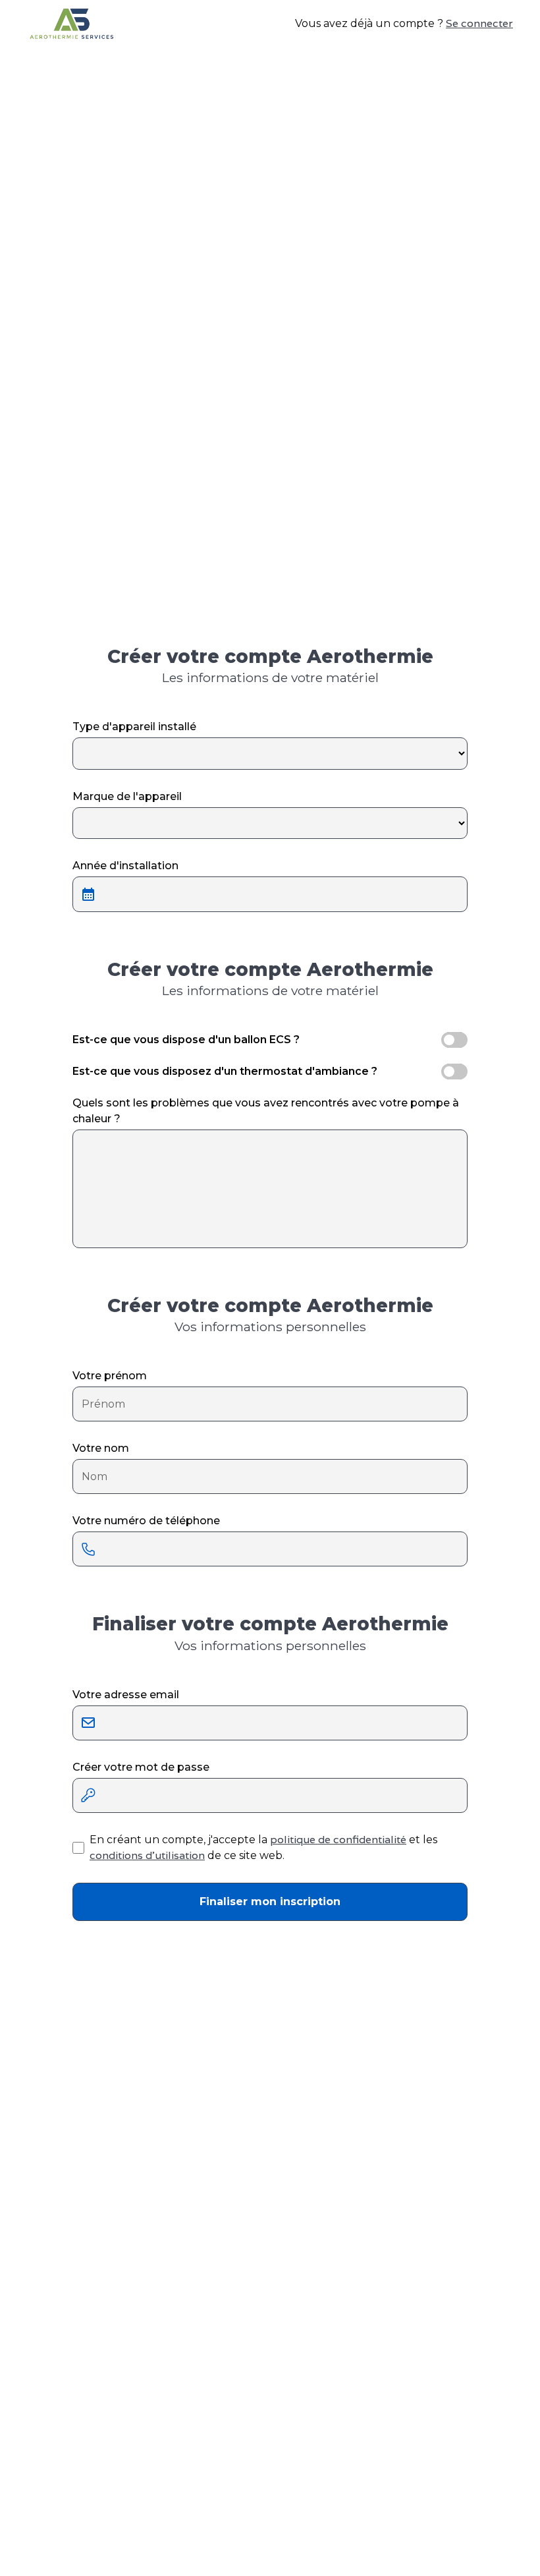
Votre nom (101, 1448)
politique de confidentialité (338, 1840)
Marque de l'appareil (127, 796)
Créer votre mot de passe (141, 1767)
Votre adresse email (126, 1695)
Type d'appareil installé (134, 727)
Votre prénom (110, 1376)
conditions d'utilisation (147, 1855)
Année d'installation (125, 866)
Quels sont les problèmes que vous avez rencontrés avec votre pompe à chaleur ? (266, 1111)
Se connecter (479, 23)
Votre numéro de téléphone (146, 1521)
